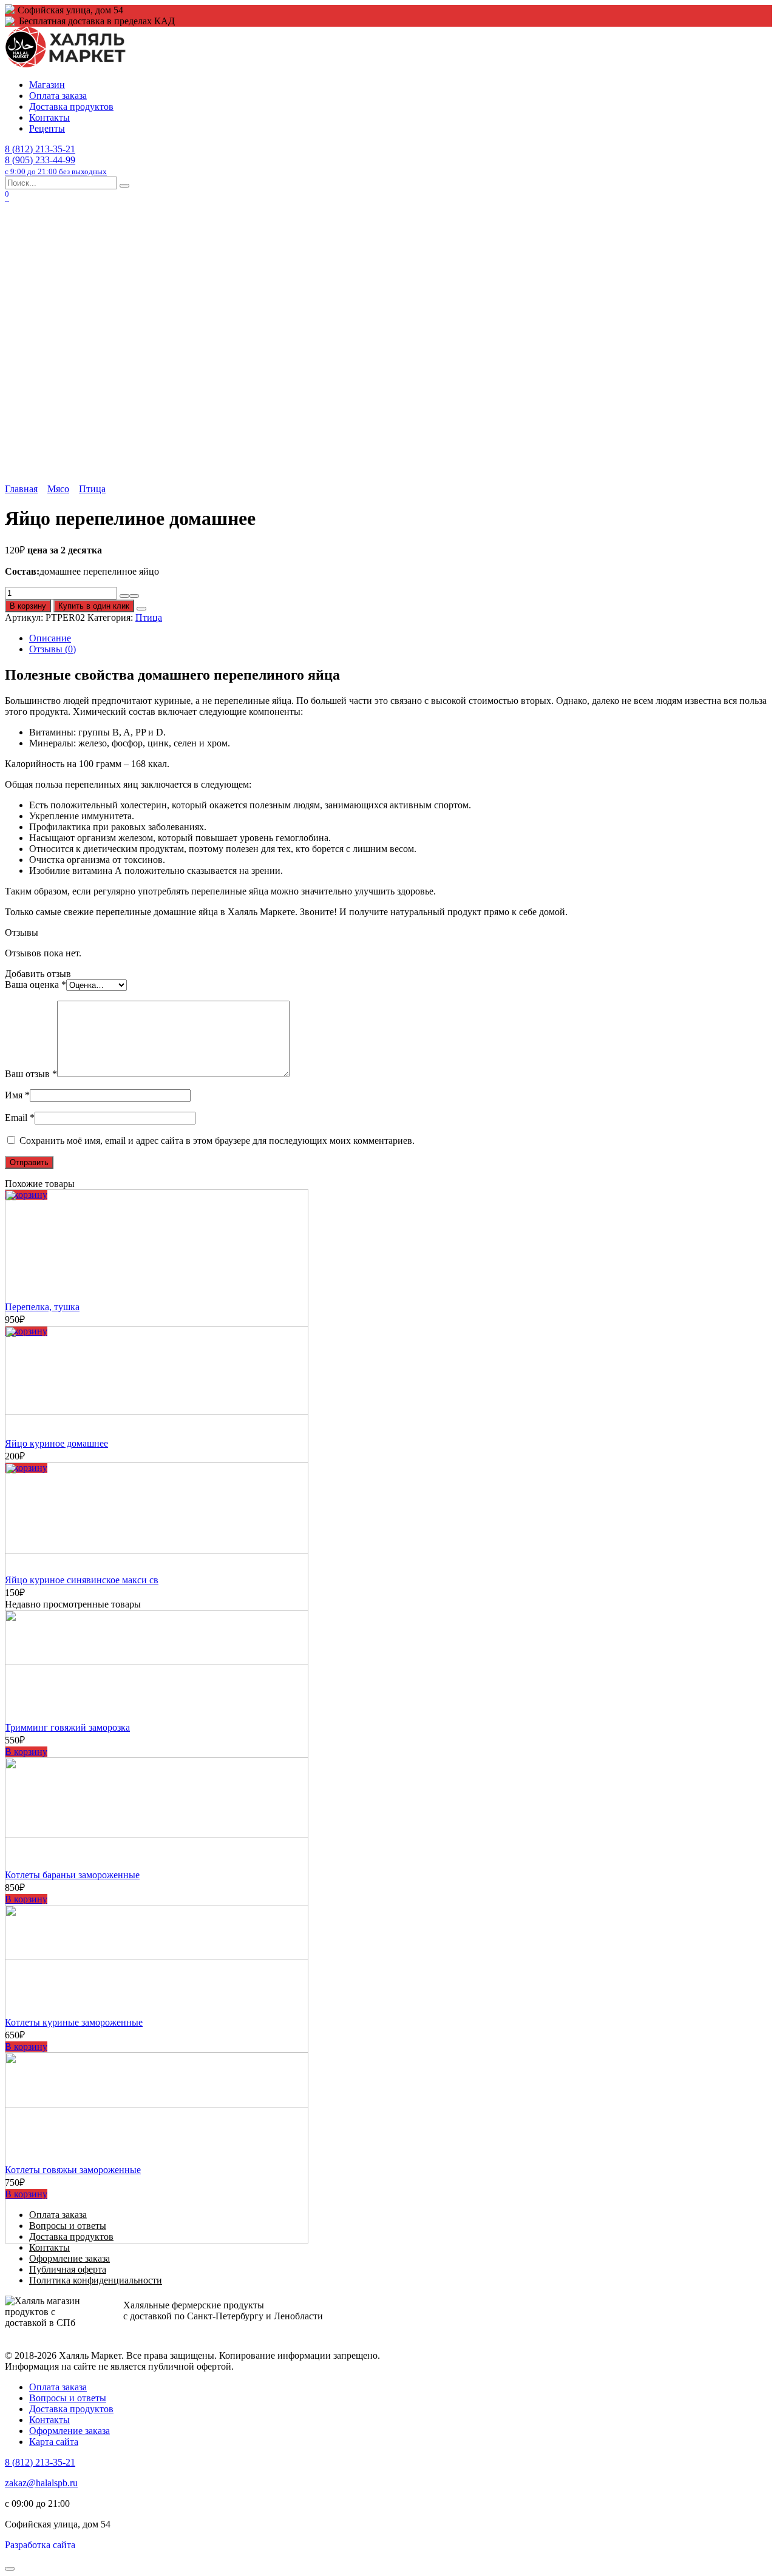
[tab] (401, 638)
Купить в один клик (94, 606)
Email (20, 1117)
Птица (92, 489)
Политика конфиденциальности (96, 2280)
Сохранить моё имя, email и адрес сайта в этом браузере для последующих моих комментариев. (217, 1141)
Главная (21, 489)
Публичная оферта (68, 2269)
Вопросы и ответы (68, 2398)
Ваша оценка (36, 985)
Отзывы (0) (53, 649)
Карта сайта (54, 2442)
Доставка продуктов (71, 106)
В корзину (28, 606)
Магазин (47, 85)
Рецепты (47, 128)
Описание (50, 638)
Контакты (49, 117)
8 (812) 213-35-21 (40, 149)
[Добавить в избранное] (141, 609)
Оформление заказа (70, 2258)
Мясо (58, 489)
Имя (17, 1095)
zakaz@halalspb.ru (41, 2483)
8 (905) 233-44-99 (56, 165)
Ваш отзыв (31, 1074)
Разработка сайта (40, 2545)
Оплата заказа (58, 96)
